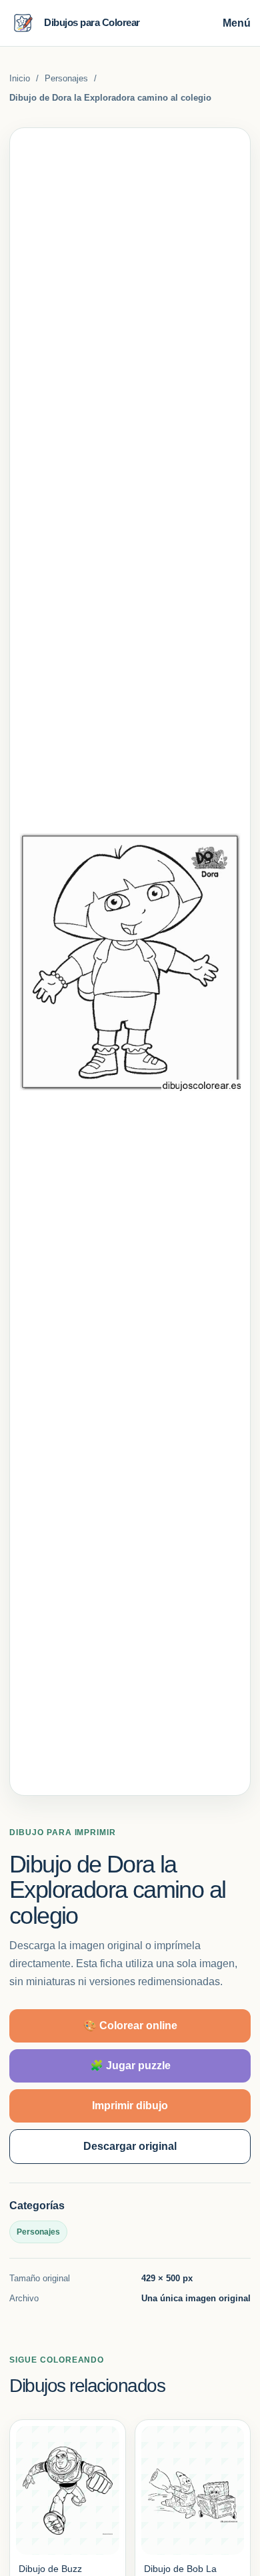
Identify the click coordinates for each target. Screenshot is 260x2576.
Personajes (66, 78)
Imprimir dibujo (130, 2106)
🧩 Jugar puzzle (130, 2066)
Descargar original (130, 2146)
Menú (237, 23)
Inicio (20, 78)
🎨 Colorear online (130, 2026)
